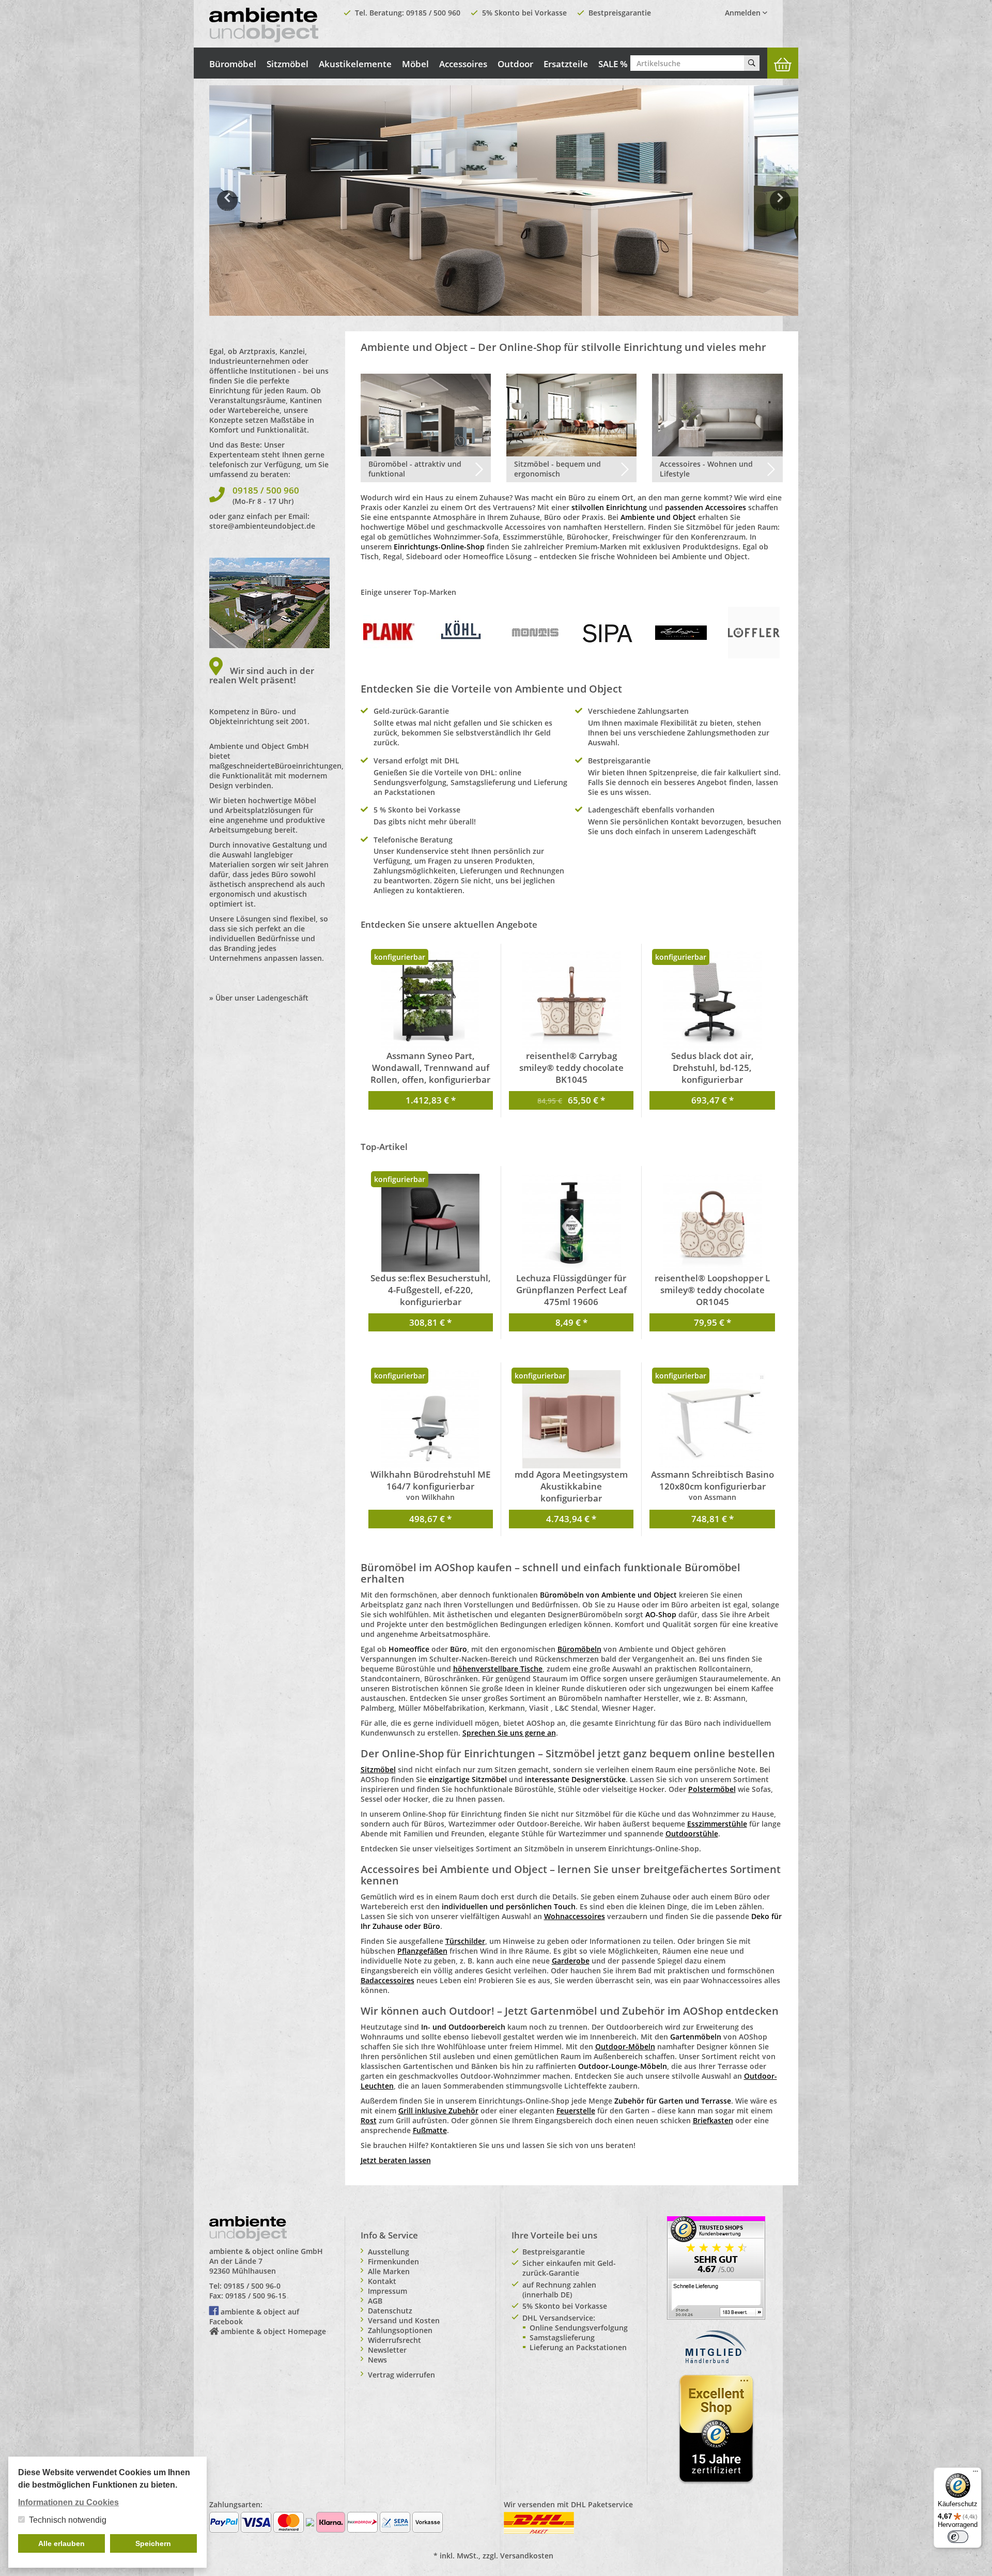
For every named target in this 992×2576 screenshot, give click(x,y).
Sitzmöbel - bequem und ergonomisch (557, 469)
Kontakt (382, 2281)
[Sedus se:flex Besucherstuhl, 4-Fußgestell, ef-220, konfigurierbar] (431, 1223)
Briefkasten (713, 2120)
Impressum (388, 2291)
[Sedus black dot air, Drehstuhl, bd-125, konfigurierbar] (712, 1001)
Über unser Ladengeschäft (262, 998)
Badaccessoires (388, 1980)
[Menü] (975, 2474)
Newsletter (387, 2350)
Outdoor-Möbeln (625, 2046)
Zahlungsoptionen (400, 2330)
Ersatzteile (566, 64)
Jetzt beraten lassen (396, 2160)
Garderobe (571, 1961)
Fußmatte (430, 2130)
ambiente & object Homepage (273, 2331)
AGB (375, 2301)
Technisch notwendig (68, 2520)
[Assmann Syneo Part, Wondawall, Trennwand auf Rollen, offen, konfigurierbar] (431, 1001)
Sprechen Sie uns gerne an (509, 1733)
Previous (227, 208)
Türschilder (465, 1941)
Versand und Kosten (404, 2320)
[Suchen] (752, 63)
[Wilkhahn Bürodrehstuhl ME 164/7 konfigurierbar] (431, 1419)
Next (782, 208)
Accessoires (463, 64)
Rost (369, 2120)
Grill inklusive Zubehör (438, 2111)
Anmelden (744, 13)
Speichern (153, 2543)
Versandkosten (527, 2556)
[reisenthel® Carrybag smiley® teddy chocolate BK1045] (571, 1001)
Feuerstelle (576, 2111)
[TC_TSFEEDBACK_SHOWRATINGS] (716, 2267)
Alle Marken (389, 2271)
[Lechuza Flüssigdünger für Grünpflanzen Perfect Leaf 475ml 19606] (571, 1223)
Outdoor (515, 64)
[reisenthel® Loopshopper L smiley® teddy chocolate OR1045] (712, 1223)
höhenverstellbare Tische (498, 1669)
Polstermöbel (712, 1789)
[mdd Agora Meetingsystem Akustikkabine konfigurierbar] (571, 1419)
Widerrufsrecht (394, 2340)
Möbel (415, 64)
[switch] (958, 2537)
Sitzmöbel (288, 64)
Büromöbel (233, 64)
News (377, 2360)
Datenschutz (390, 2311)
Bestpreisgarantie (620, 13)
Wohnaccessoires (575, 1916)
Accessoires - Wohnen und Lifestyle (706, 469)
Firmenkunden (393, 2261)
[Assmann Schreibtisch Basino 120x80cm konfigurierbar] (712, 1419)
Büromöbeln (579, 1649)
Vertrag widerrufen (401, 2375)
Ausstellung (389, 2252)
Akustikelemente (355, 64)
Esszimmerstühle (717, 1824)
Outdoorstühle (692, 1834)
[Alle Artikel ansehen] (389, 632)
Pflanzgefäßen (422, 1951)
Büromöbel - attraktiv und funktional (415, 469)
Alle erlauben (61, 2543)
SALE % (613, 64)
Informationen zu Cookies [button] (68, 2502)
